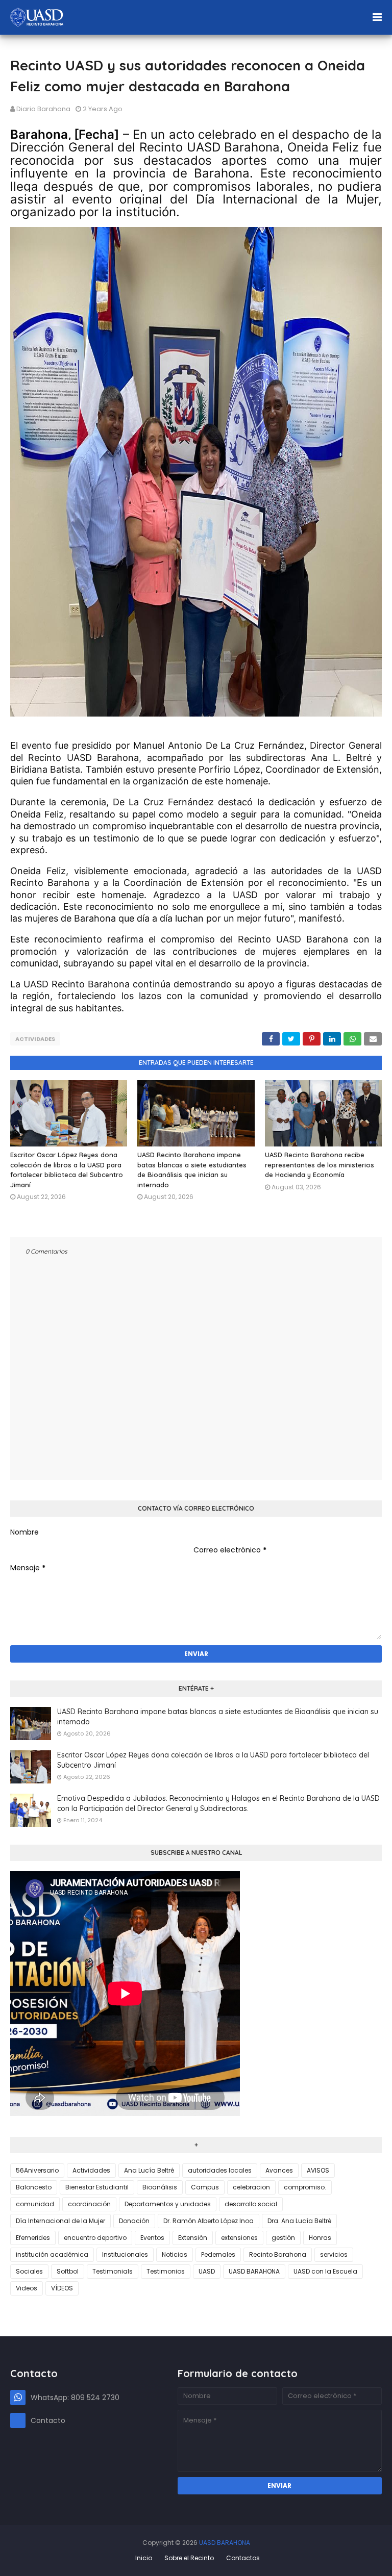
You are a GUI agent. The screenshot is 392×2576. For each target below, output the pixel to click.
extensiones (239, 2238)
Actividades (35, 1039)
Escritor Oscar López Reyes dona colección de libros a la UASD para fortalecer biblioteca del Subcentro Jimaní (213, 1760)
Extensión (193, 2238)
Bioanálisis (160, 2187)
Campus (205, 2187)
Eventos (152, 2238)
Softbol (68, 2271)
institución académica (52, 2254)
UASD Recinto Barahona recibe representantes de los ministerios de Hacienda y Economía (320, 1165)
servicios (334, 2254)
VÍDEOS (62, 2288)
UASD (207, 2271)
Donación (134, 2221)
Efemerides (33, 2238)
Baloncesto (34, 2187)
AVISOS (318, 2170)
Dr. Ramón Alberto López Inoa (209, 2221)
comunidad (35, 2204)
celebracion (251, 2187)
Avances (279, 2170)
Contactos (243, 2558)
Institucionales (125, 2254)
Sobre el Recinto (189, 2558)
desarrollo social (251, 2204)
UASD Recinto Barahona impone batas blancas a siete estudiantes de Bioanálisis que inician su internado (218, 1717)
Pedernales (218, 2254)
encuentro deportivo (95, 2238)
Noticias (175, 2254)
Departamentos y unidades (168, 2204)
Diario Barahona (43, 109)
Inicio (144, 2558)
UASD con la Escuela (325, 2271)
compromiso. (305, 2187)
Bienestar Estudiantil (97, 2187)
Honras (320, 2238)
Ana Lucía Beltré (149, 2170)
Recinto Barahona (278, 2254)
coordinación (89, 2204)
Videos (27, 2288)
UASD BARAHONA (254, 2271)
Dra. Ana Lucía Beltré (299, 2221)
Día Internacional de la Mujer (60, 2221)
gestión (283, 2238)
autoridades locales (220, 2170)
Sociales (29, 2271)
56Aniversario (37, 2170)
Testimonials (113, 2271)
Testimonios (166, 2271)
